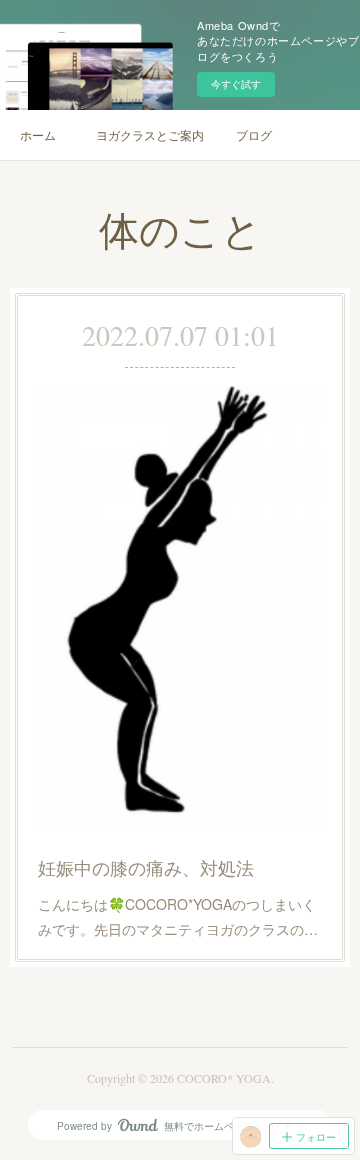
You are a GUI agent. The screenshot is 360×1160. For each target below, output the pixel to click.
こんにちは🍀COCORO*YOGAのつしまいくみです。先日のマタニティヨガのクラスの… (178, 916)
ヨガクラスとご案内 (150, 134)
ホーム (38, 134)
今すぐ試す (236, 84)
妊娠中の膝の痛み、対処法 (146, 867)
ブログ (254, 134)
